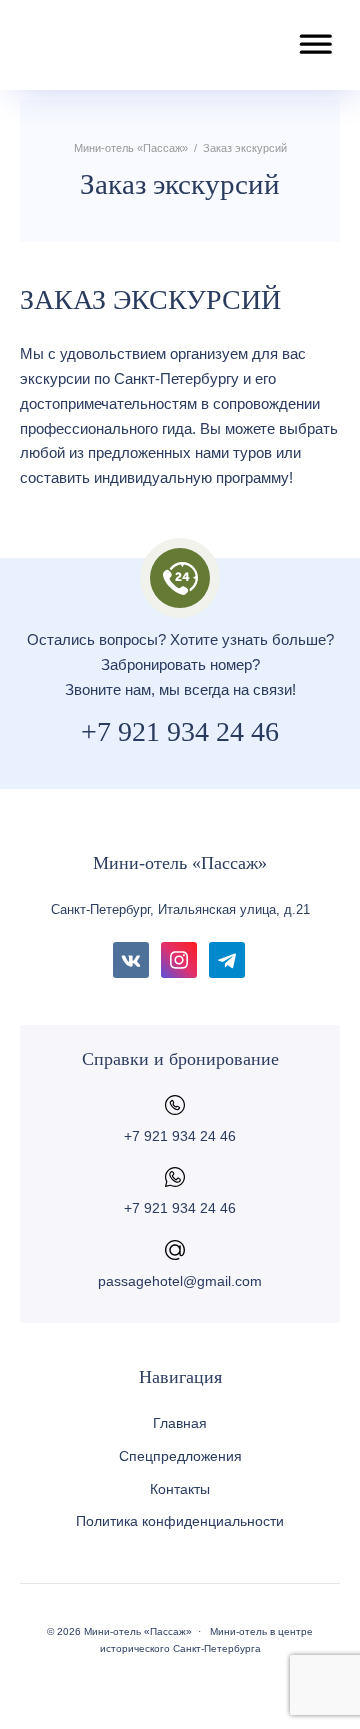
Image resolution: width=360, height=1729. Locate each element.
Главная (180, 1423)
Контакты (180, 1489)
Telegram (227, 960)
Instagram (179, 960)
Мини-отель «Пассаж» (125, 45)
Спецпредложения (180, 1456)
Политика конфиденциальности (180, 1521)
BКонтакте (131, 960)
